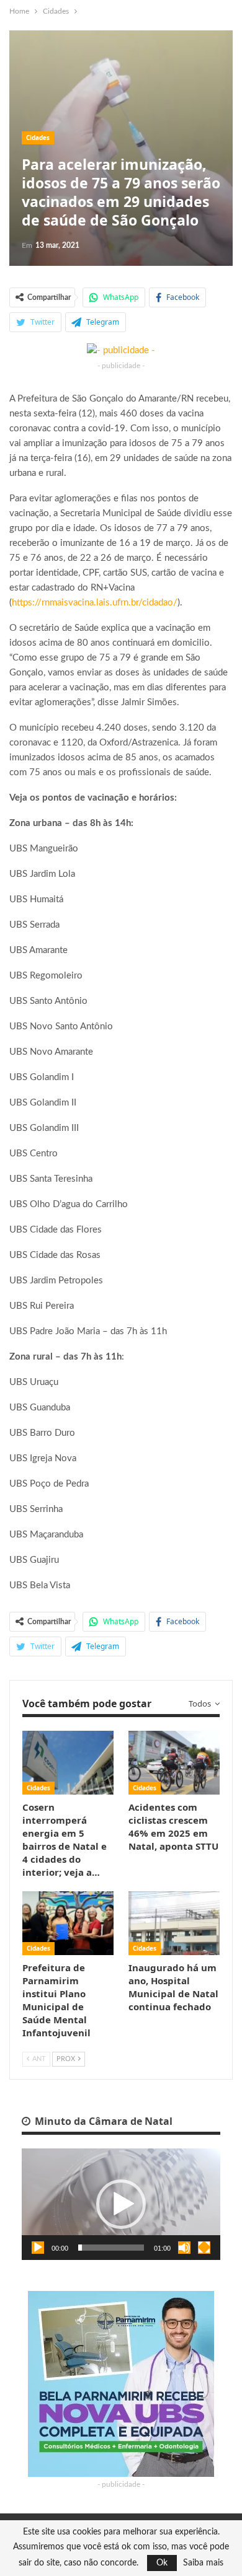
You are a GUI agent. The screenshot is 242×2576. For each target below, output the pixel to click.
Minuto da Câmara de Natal (102, 2121)
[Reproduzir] (38, 2248)
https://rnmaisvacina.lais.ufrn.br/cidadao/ (95, 603)
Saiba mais (203, 2563)
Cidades (38, 138)
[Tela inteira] (204, 2248)
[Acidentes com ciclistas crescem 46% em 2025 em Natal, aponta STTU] (174, 1763)
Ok (162, 2563)
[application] (121, 2204)
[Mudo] (184, 2248)
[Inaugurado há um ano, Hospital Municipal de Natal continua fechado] (174, 1923)
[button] (121, 2204)
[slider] (111, 2248)
